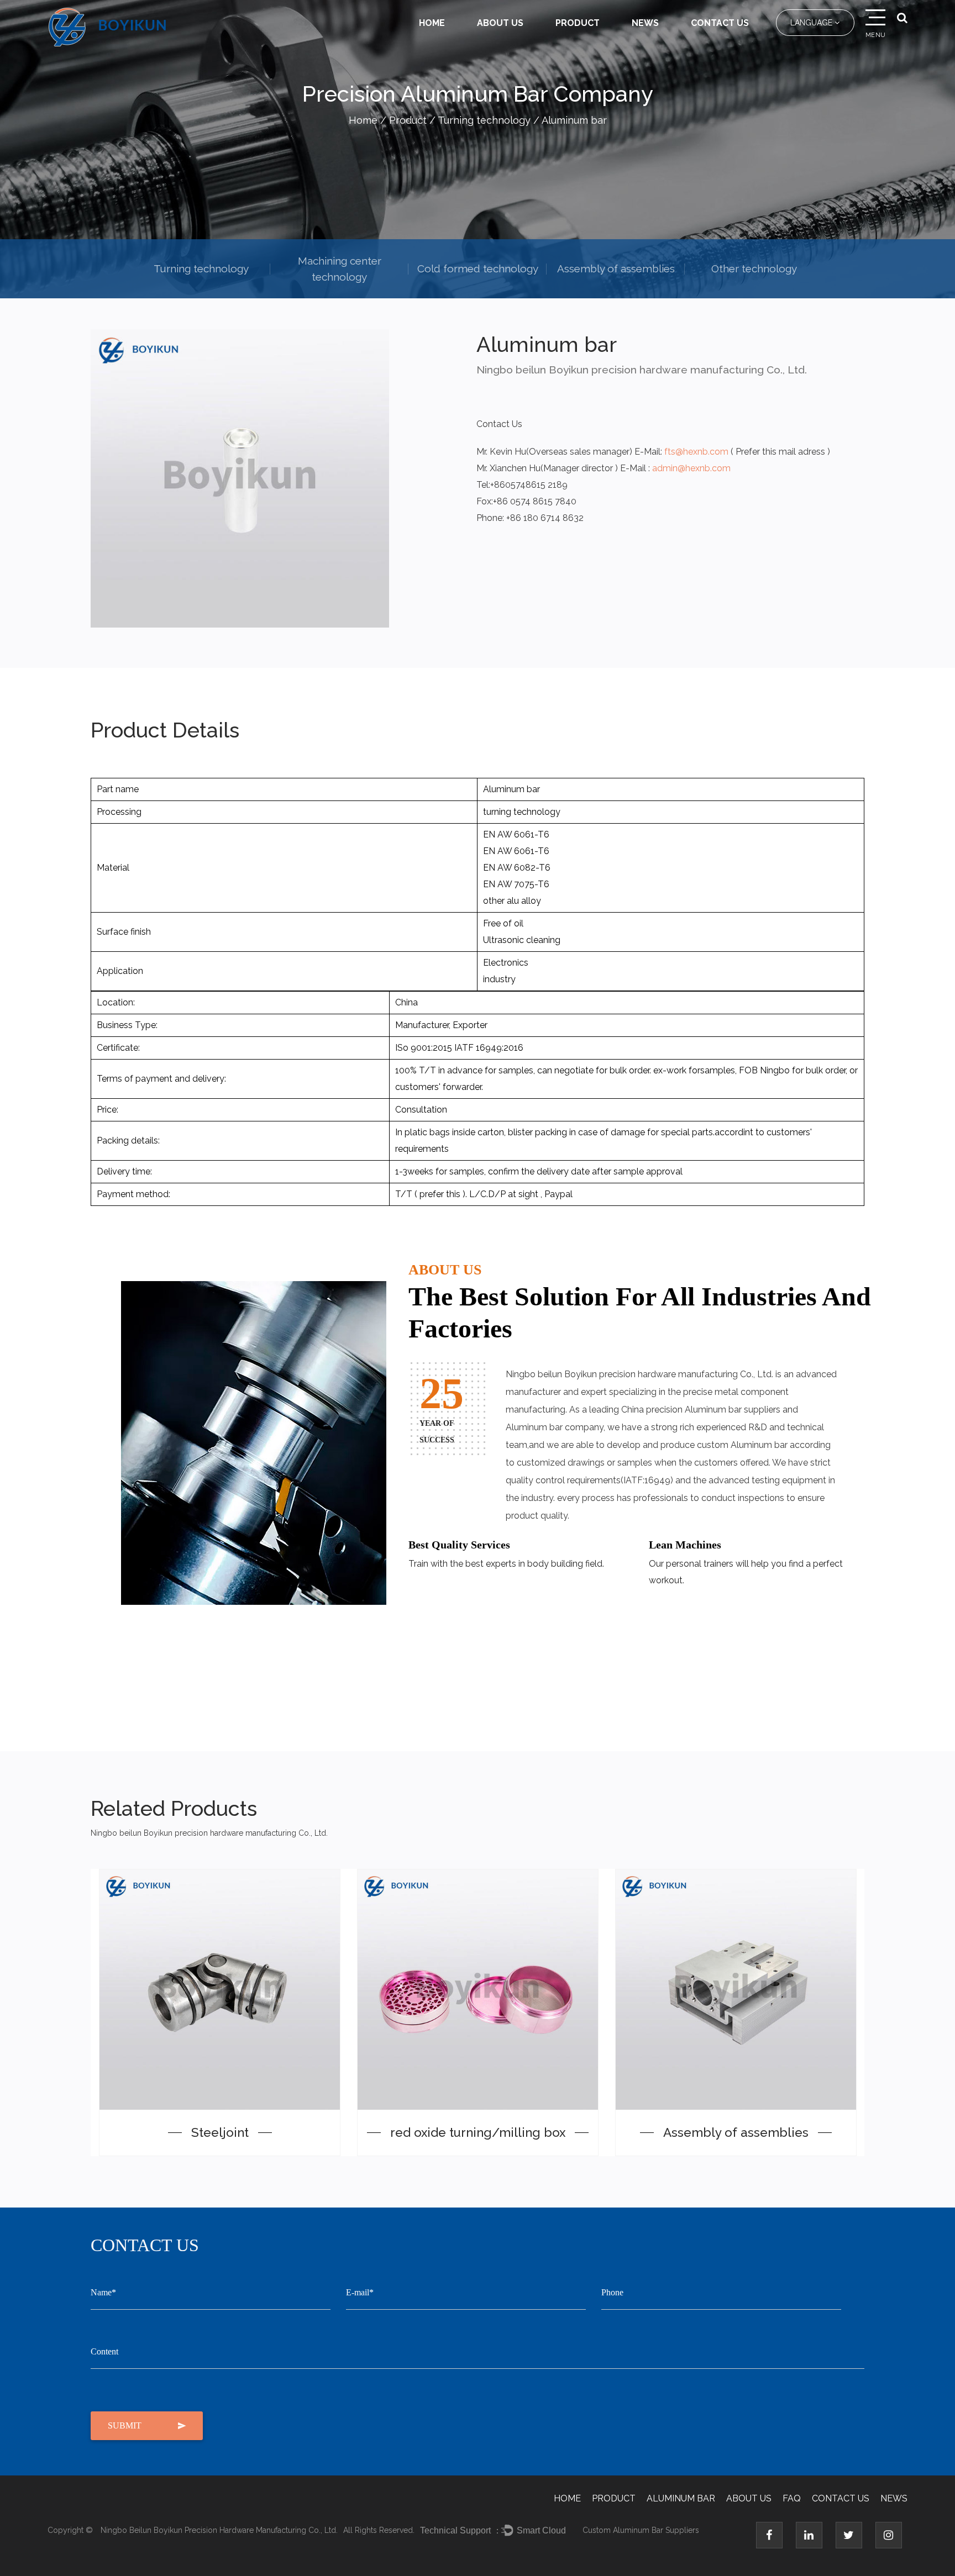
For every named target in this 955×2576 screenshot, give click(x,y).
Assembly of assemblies (616, 268)
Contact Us (720, 23)
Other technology (754, 268)
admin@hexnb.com (691, 468)
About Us (500, 23)
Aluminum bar (681, 2498)
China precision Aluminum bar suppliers (701, 1410)
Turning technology (484, 120)
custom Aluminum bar (742, 1445)
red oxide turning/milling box (478, 2132)
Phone (612, 2292)
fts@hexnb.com (696, 452)
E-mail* (360, 2292)
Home (432, 23)
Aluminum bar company (555, 1427)
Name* (103, 2292)
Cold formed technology (478, 268)
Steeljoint (220, 2132)
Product (578, 23)
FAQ (792, 2498)
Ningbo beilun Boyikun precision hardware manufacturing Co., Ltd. (219, 2530)
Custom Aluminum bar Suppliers (641, 2530)
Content (104, 2351)
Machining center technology (340, 269)
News (645, 23)
